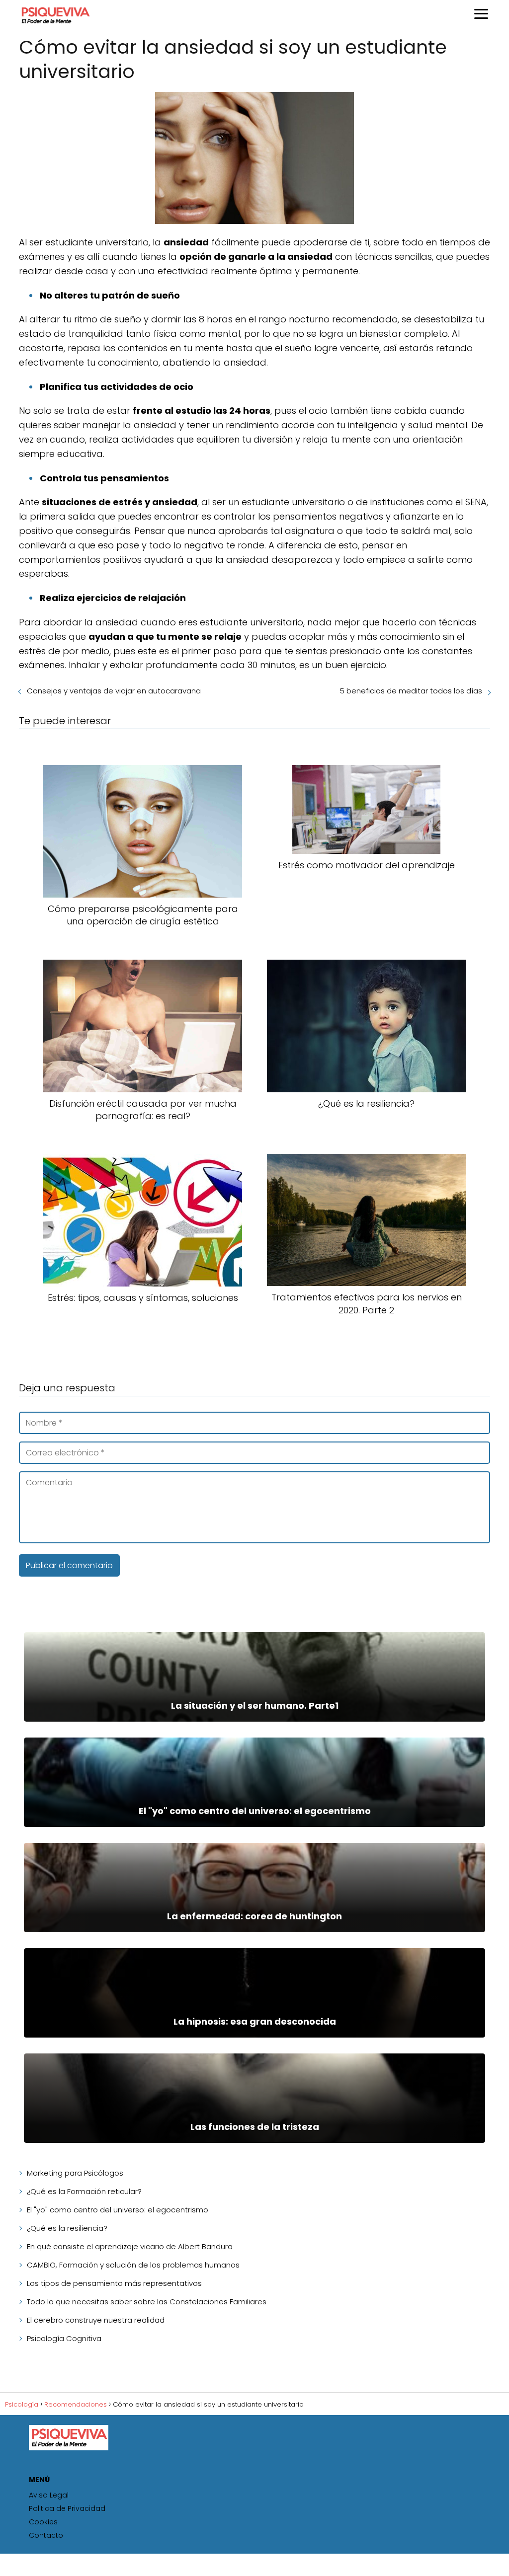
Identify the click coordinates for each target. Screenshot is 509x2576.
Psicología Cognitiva (64, 2338)
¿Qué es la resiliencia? (67, 2228)
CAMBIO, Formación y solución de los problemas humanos (133, 2265)
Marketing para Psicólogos (75, 2173)
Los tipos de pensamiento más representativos (114, 2283)
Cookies (43, 2522)
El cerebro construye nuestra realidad (96, 2320)
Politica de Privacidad (67, 2508)
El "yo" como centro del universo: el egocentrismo (118, 2210)
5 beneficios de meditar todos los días (411, 691)
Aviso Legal (49, 2495)
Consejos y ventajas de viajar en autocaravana (114, 691)
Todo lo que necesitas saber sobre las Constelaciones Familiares (147, 2302)
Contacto (46, 2535)
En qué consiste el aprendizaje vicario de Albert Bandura (130, 2246)
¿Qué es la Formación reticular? (84, 2191)
